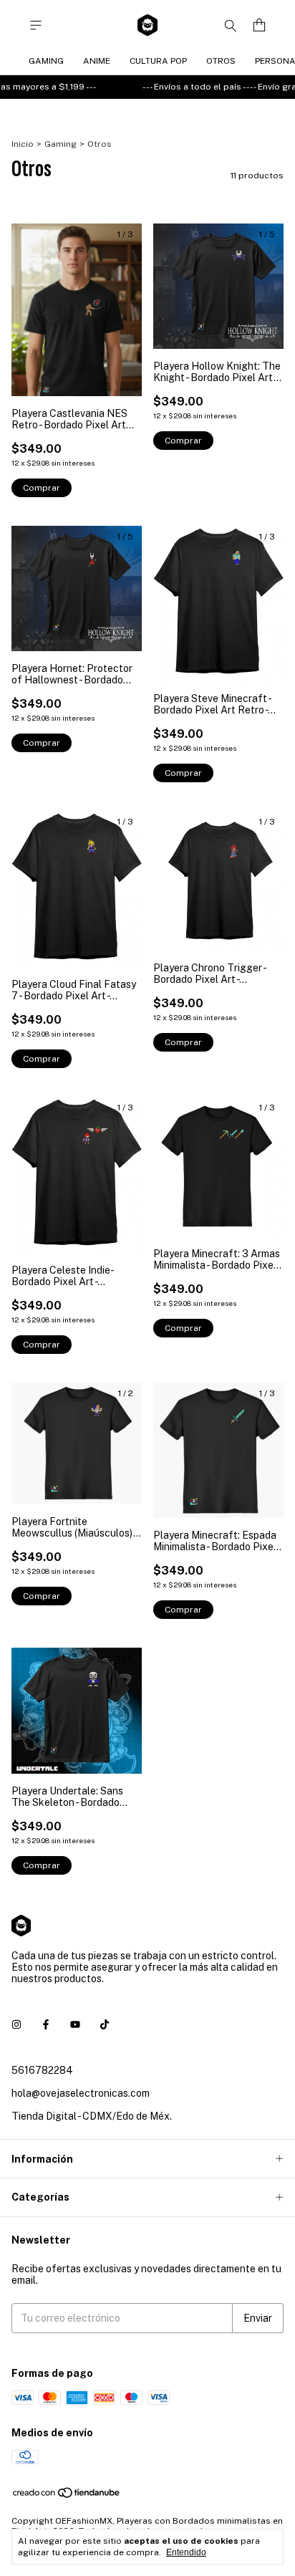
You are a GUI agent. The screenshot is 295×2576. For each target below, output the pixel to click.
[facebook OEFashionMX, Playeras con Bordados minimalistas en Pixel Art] (46, 2024)
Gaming (46, 61)
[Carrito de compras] (259, 25)
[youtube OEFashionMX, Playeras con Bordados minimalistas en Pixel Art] (75, 2024)
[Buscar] (231, 25)
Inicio (23, 144)
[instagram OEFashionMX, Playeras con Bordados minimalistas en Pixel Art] (16, 2024)
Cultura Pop (158, 61)
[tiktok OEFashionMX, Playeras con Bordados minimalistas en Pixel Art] (105, 2024)
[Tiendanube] (67, 2496)
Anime (97, 61)
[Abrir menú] (36, 25)
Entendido (186, 2552)
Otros (221, 61)
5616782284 (42, 2070)
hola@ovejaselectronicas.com (81, 2093)
